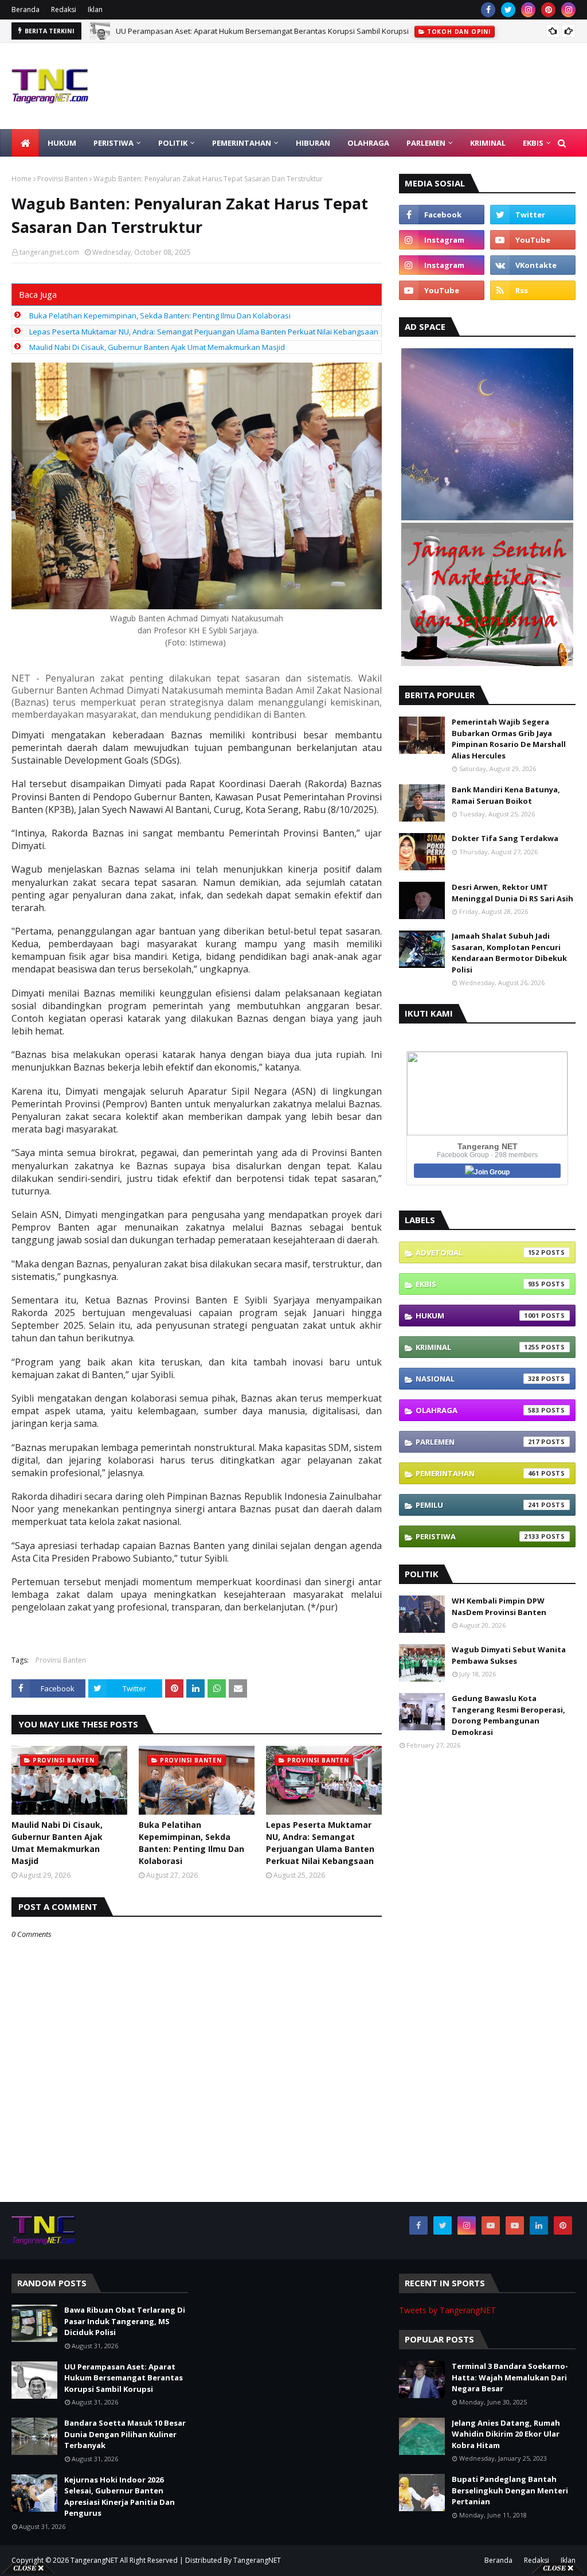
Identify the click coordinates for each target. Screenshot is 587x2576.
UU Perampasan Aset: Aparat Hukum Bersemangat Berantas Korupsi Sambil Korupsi (124, 2378)
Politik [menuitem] (173, 143)
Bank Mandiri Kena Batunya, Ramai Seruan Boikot (506, 795)
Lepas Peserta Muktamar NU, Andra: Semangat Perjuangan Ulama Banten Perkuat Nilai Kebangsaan (204, 332)
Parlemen (478, 1442)
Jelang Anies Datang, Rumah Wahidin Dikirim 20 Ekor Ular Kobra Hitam (506, 2434)
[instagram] (528, 10)
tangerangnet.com (49, 252)
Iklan (95, 9)
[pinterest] (548, 10)
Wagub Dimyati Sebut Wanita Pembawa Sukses (509, 1655)
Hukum (478, 1316)
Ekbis (478, 1284)
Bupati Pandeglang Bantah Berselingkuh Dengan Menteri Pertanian (510, 2490)
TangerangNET (94, 2560)
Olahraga (478, 1410)
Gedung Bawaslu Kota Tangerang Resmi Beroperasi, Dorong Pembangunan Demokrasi (508, 1715)
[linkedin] (539, 2225)
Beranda (26, 9)
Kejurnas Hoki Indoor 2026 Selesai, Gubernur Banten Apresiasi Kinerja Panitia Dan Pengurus (120, 2497)
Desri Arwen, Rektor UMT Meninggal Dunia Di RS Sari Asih (512, 893)
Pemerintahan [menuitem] (242, 143)
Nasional (478, 1379)
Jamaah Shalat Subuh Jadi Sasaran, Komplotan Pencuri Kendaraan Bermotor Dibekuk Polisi (509, 953)
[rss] (533, 290)
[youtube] (533, 240)
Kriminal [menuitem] (488, 143)
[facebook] (488, 10)
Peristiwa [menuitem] (114, 143)
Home (21, 179)
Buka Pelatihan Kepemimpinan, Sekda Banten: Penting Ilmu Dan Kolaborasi (160, 316)
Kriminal (478, 1347)
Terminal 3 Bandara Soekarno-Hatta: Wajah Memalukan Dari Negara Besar (510, 2377)
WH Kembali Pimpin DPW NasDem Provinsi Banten (499, 1606)
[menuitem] (25, 143)
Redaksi (64, 9)
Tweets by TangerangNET (447, 2310)
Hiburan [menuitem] (313, 143)
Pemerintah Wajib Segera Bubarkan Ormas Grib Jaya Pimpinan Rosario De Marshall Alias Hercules (509, 739)
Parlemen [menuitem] (426, 143)
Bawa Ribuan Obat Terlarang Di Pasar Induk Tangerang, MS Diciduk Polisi (125, 2321)
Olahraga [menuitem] (368, 143)
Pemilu (478, 1505)
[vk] (533, 265)
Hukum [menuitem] (62, 143)
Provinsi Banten (62, 179)
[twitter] (508, 10)
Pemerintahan (478, 1473)
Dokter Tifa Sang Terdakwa (505, 838)
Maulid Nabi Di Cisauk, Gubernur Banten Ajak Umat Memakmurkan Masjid (157, 347)
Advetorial (478, 1252)
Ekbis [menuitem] (533, 143)
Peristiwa (478, 1536)
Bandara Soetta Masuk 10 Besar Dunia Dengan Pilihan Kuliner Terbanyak (243, 31)
